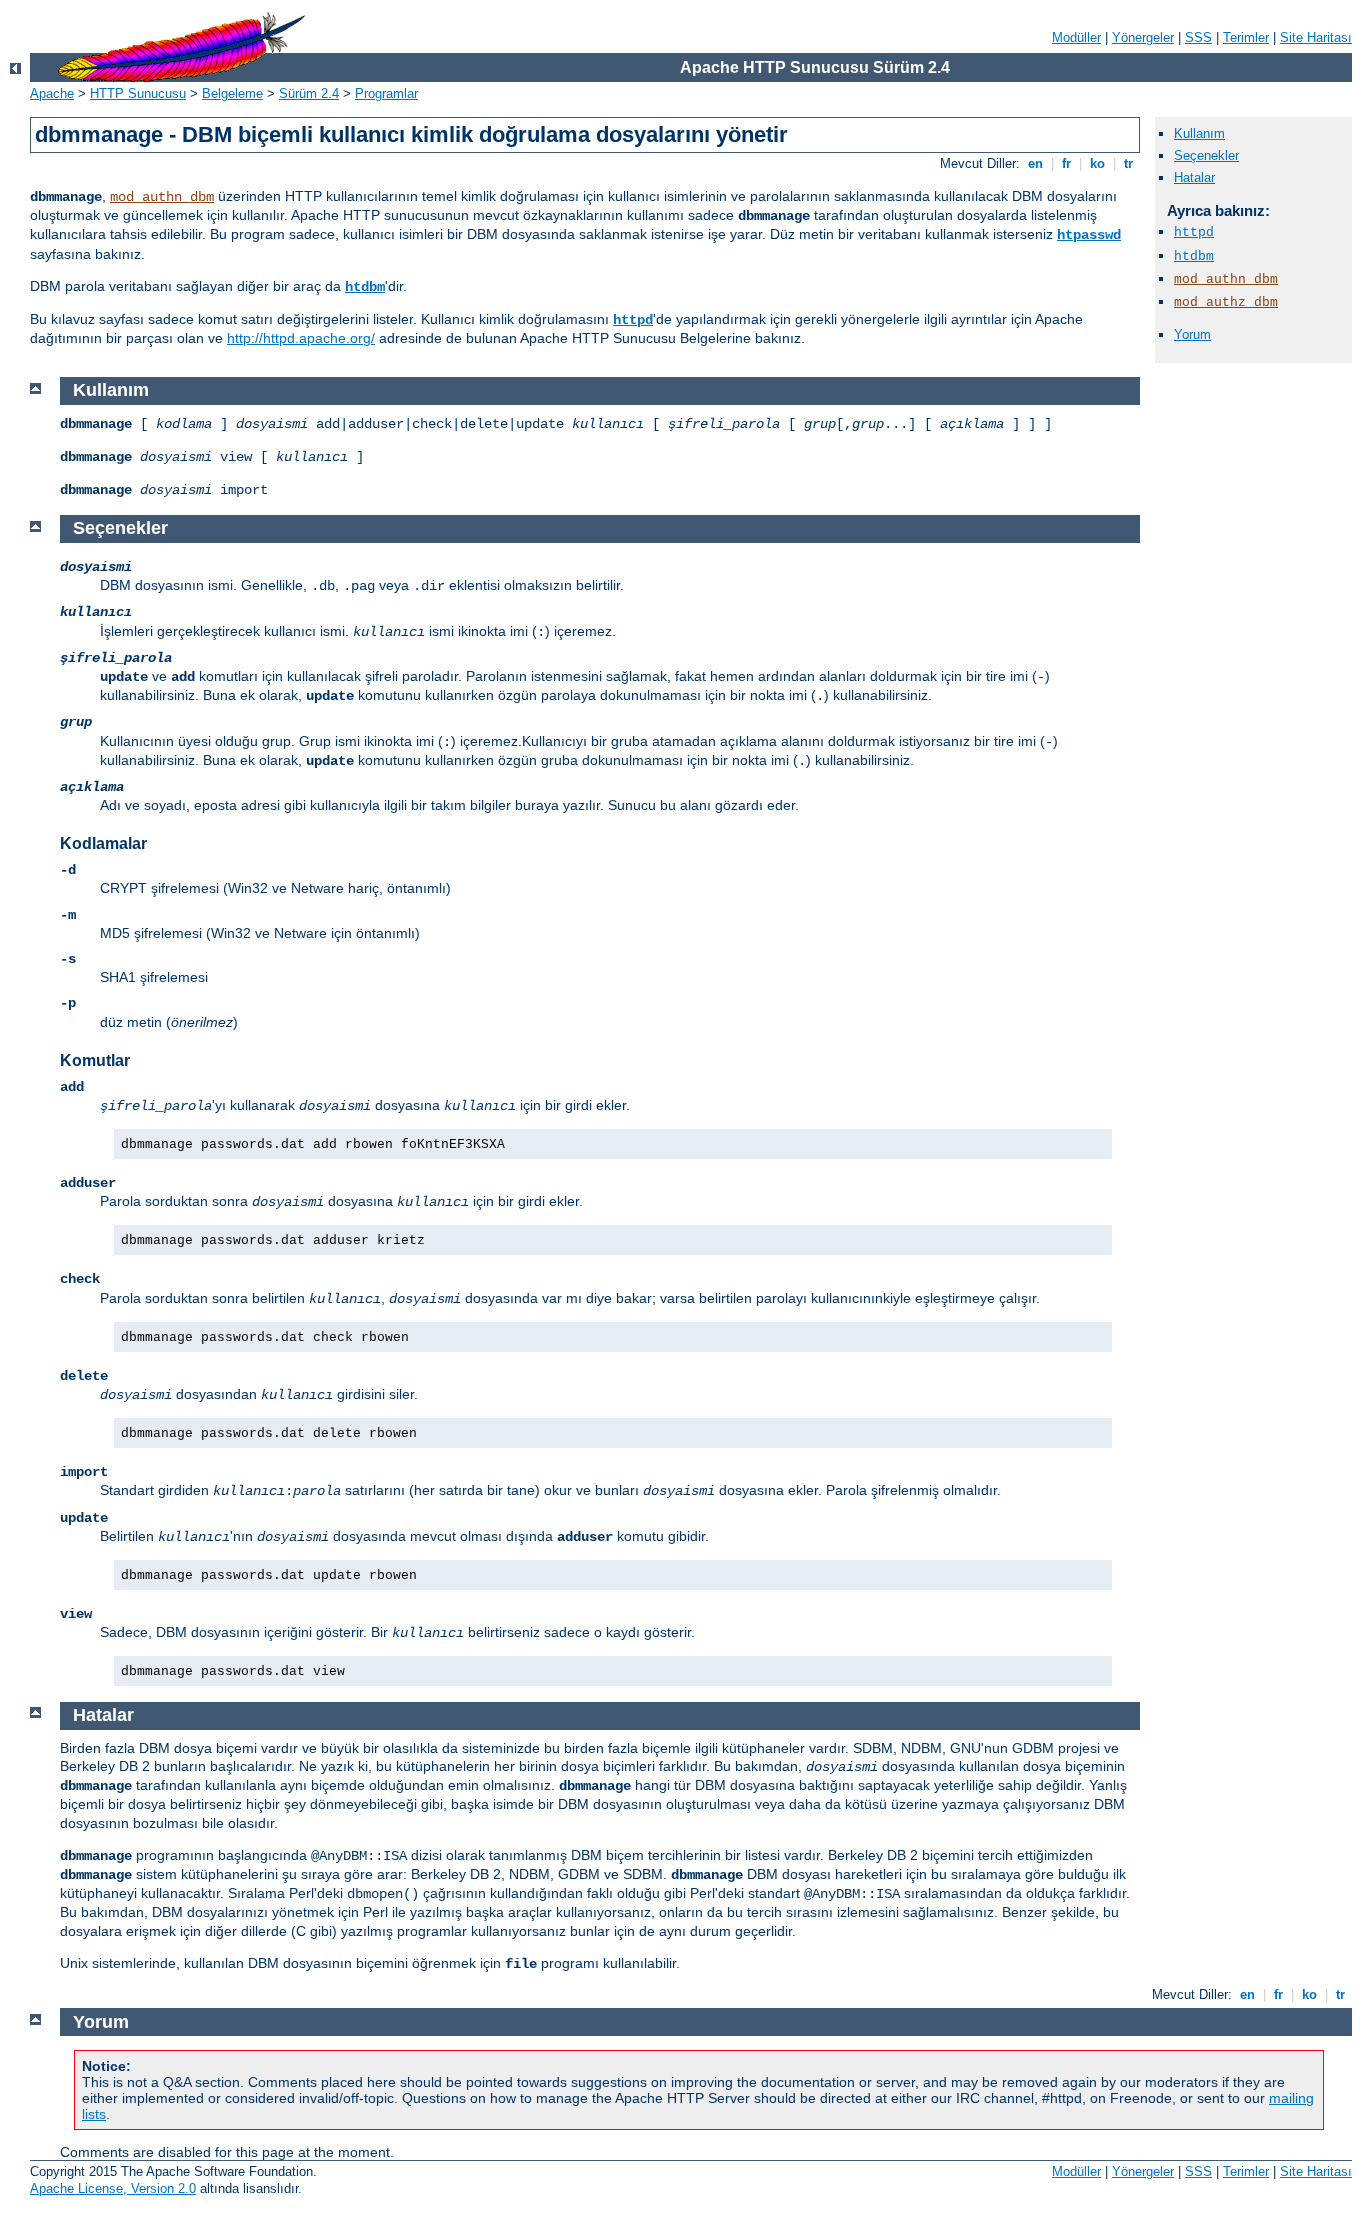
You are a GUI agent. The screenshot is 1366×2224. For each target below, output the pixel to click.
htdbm (365, 287)
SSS (1198, 37)
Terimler (1246, 37)
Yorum (1192, 334)
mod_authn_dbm (162, 197)
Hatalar (1194, 177)
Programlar (386, 93)
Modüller (1076, 37)
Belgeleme (232, 93)
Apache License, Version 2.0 (113, 2188)
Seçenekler (1206, 155)
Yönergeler (1143, 37)
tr (1128, 163)
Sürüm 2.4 (309, 93)
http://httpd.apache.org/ (301, 338)
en (1035, 163)
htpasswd (1089, 235)
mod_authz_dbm (1226, 302)
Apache (52, 93)
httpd (633, 320)
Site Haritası (1316, 37)
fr (1066, 163)
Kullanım (1199, 133)
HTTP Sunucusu (138, 93)
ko (1097, 163)
